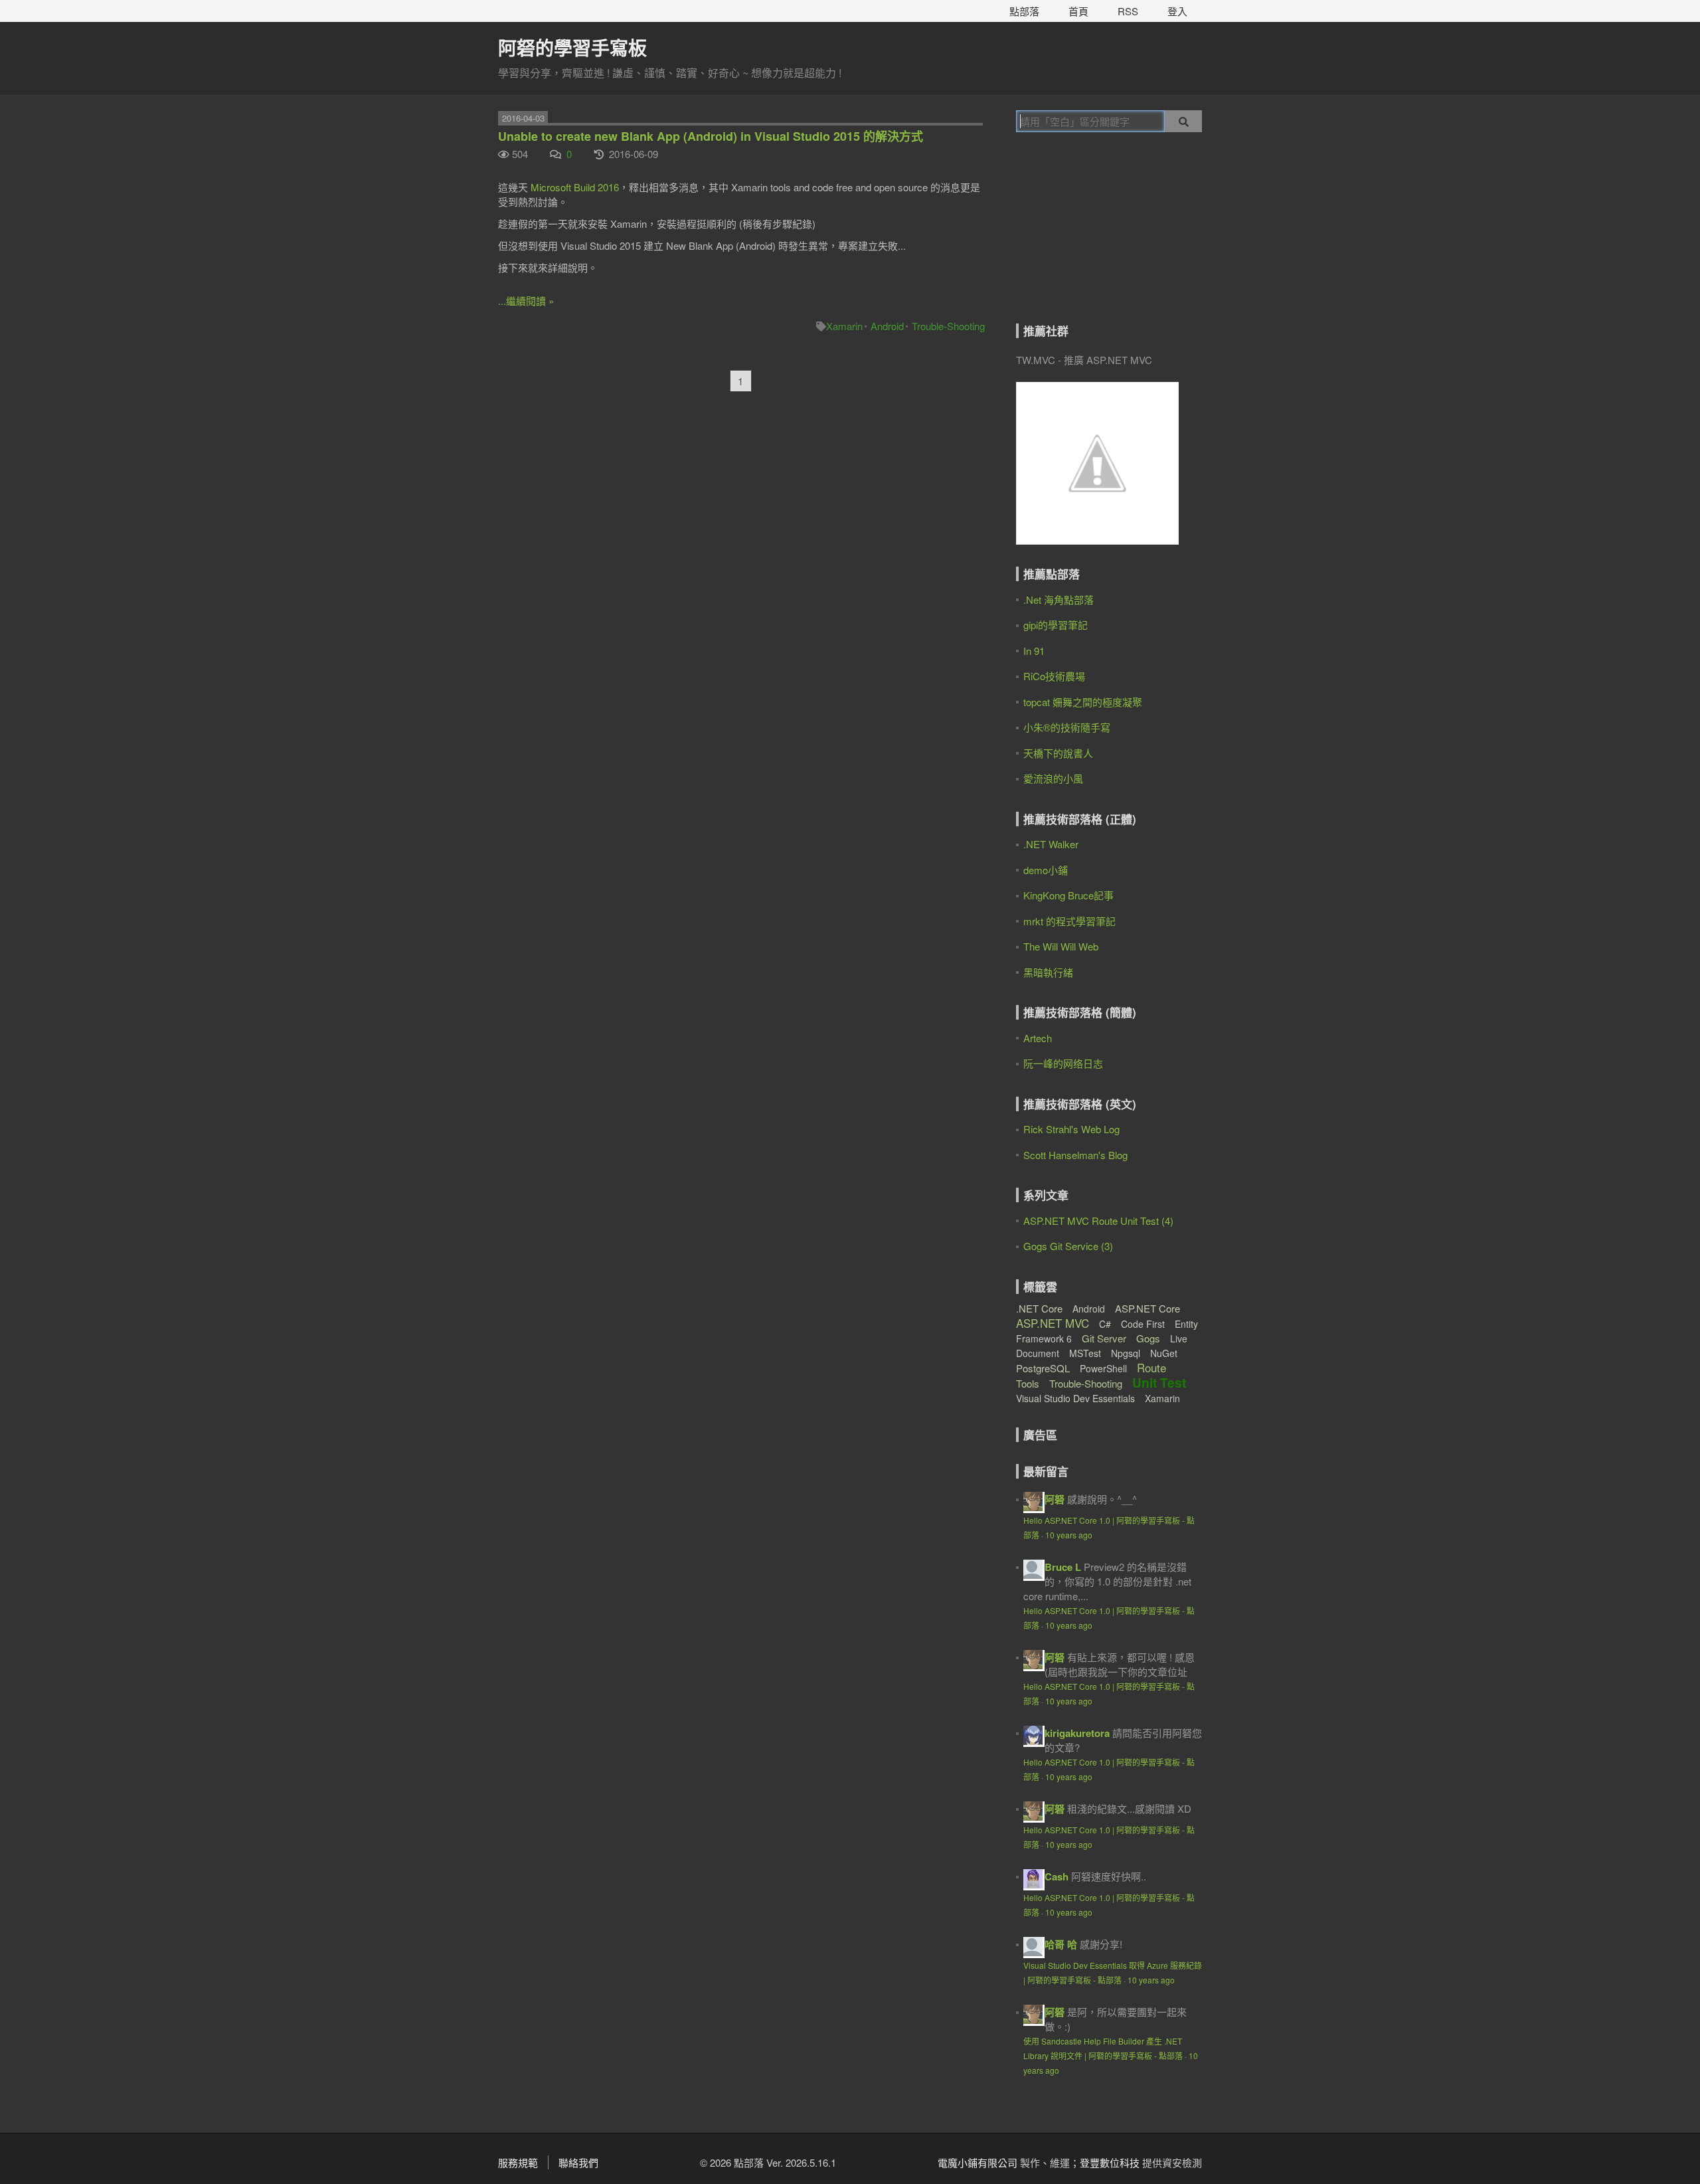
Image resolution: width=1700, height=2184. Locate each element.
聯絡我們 (578, 2162)
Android (887, 326)
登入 (1177, 11)
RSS (1128, 11)
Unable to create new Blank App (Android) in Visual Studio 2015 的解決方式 (711, 136)
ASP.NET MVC (1053, 1323)
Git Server (1104, 1338)
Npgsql (1126, 1353)
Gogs (1148, 1338)
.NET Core (1039, 1308)
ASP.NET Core (1147, 1308)
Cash (1057, 1876)
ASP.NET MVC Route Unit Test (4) (1098, 1221)
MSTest (1085, 1353)
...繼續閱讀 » (526, 301)
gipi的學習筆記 (1056, 625)
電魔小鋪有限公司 (977, 2162)
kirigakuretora (1077, 1733)
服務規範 (518, 2162)
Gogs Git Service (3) (1068, 1246)
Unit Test (1159, 1383)
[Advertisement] (1099, 237)
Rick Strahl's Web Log (1071, 1129)
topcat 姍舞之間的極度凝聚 (1083, 702)
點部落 (1024, 11)
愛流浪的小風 (1053, 778)
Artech (1038, 1038)
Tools (1028, 1383)
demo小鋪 (1046, 870)
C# (1105, 1324)
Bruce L (1063, 1567)
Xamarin (844, 326)
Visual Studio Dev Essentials (1075, 1398)
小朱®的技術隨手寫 (1067, 727)
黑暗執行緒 (1048, 972)
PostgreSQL (1043, 1368)
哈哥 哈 (1061, 1944)
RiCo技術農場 (1054, 676)
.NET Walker (1051, 844)
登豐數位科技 (1110, 2162)
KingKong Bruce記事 (1068, 895)
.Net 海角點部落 (1059, 599)
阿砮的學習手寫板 (572, 47)
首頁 (1078, 11)
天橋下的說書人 (1058, 753)
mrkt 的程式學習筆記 (1069, 921)
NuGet (1164, 1353)
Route (1151, 1367)
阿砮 (1055, 1499)
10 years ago (1069, 1535)
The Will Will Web (1061, 946)
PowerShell (1103, 1368)
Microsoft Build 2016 (575, 187)
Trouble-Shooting (948, 326)
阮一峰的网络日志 (1063, 1063)
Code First (1143, 1324)
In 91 (1034, 651)
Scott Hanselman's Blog (1075, 1155)
